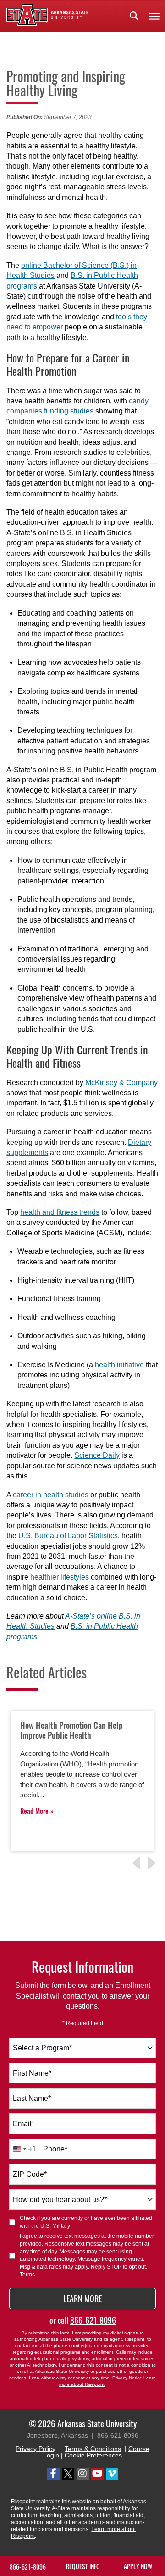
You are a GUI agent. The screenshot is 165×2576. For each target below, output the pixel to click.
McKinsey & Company (121, 1083)
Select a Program (42, 2048)
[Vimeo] (112, 2474)
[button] (134, 16)
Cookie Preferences (93, 2455)
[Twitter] (68, 2474)
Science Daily (97, 1455)
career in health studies (51, 1495)
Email (24, 2124)
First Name (32, 2073)
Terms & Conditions (93, 2449)
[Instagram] (83, 2474)
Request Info (83, 2566)
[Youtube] (97, 2474)
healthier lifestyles (60, 1577)
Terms (27, 2275)
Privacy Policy (36, 2449)
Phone (55, 2149)
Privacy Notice (127, 2378)
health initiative (119, 1365)
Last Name (32, 2098)
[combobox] (82, 2048)
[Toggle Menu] (154, 16)
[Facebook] (53, 2474)
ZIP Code (30, 2174)
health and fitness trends (60, 1212)
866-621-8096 (93, 2320)
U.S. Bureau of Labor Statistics (68, 1536)
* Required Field (83, 2023)
